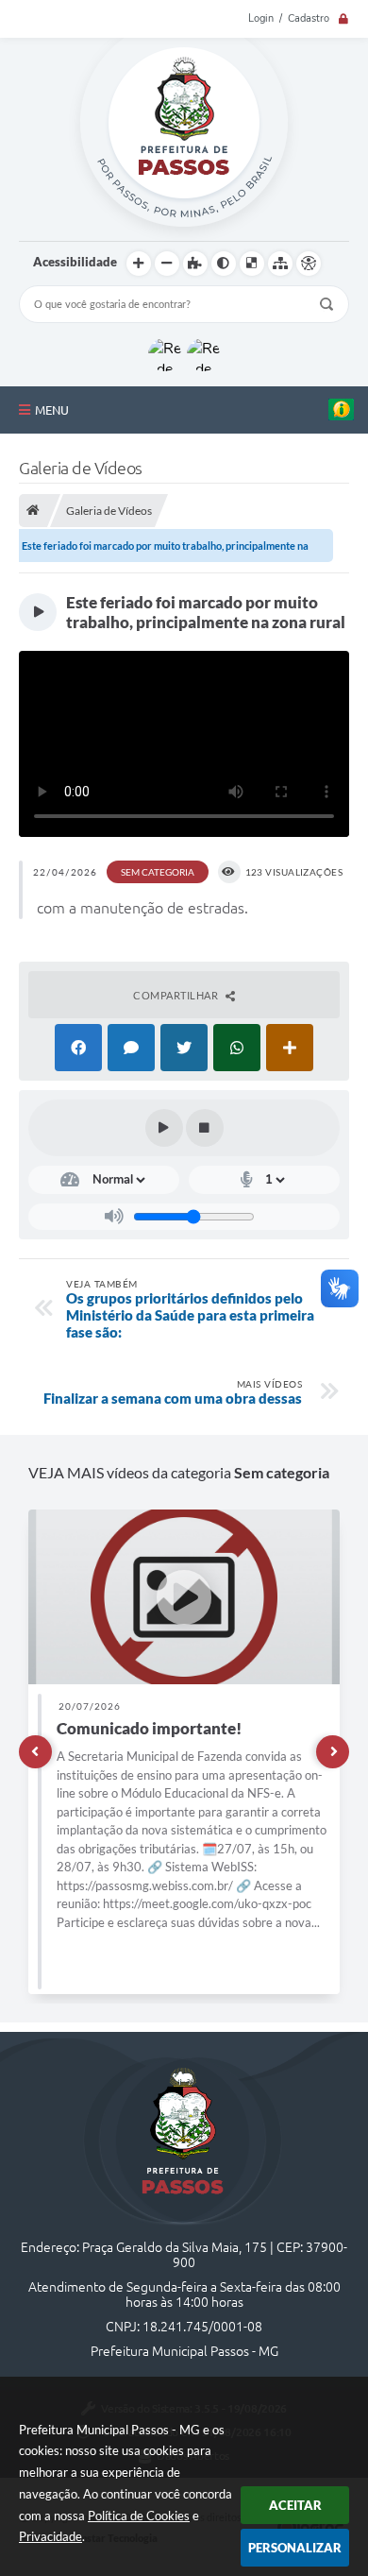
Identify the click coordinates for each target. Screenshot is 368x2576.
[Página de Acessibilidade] (309, 264)
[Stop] (205, 1128)
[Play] (164, 1128)
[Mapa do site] (280, 264)
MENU (52, 410)
